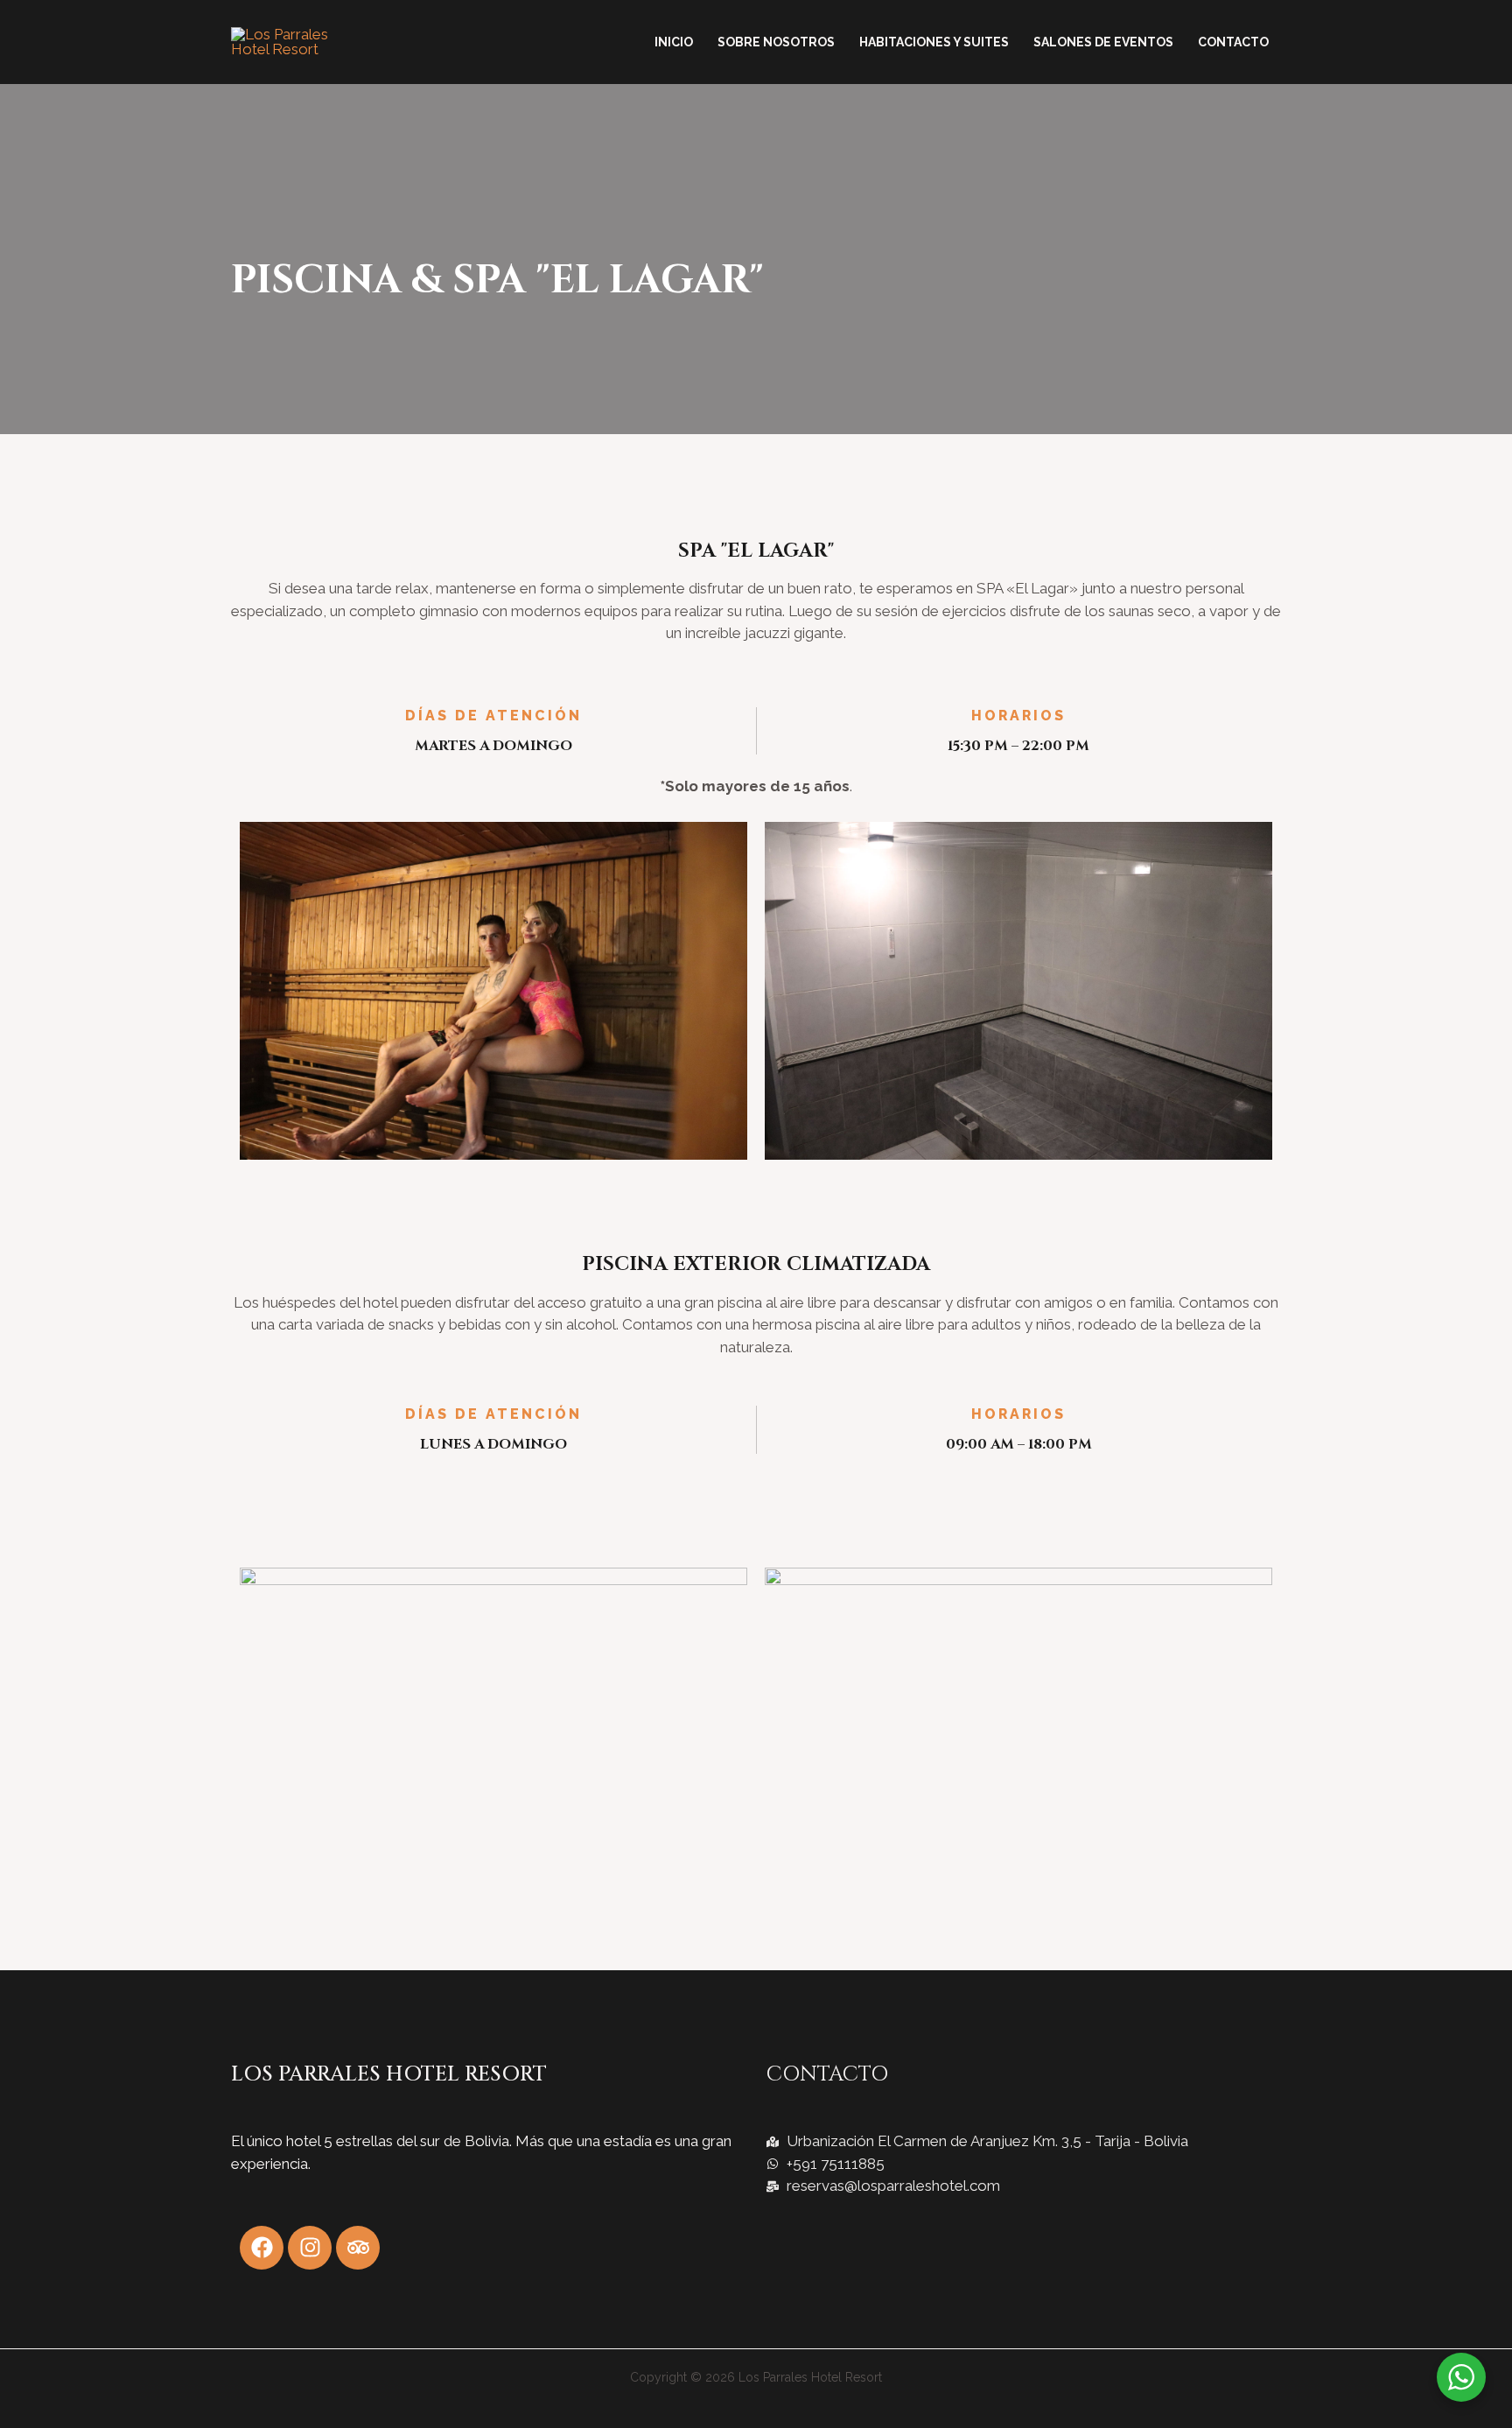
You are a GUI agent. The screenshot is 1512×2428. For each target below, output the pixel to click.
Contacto (1233, 42)
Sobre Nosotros (776, 42)
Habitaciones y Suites (934, 42)
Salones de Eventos (1103, 42)
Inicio (674, 42)
